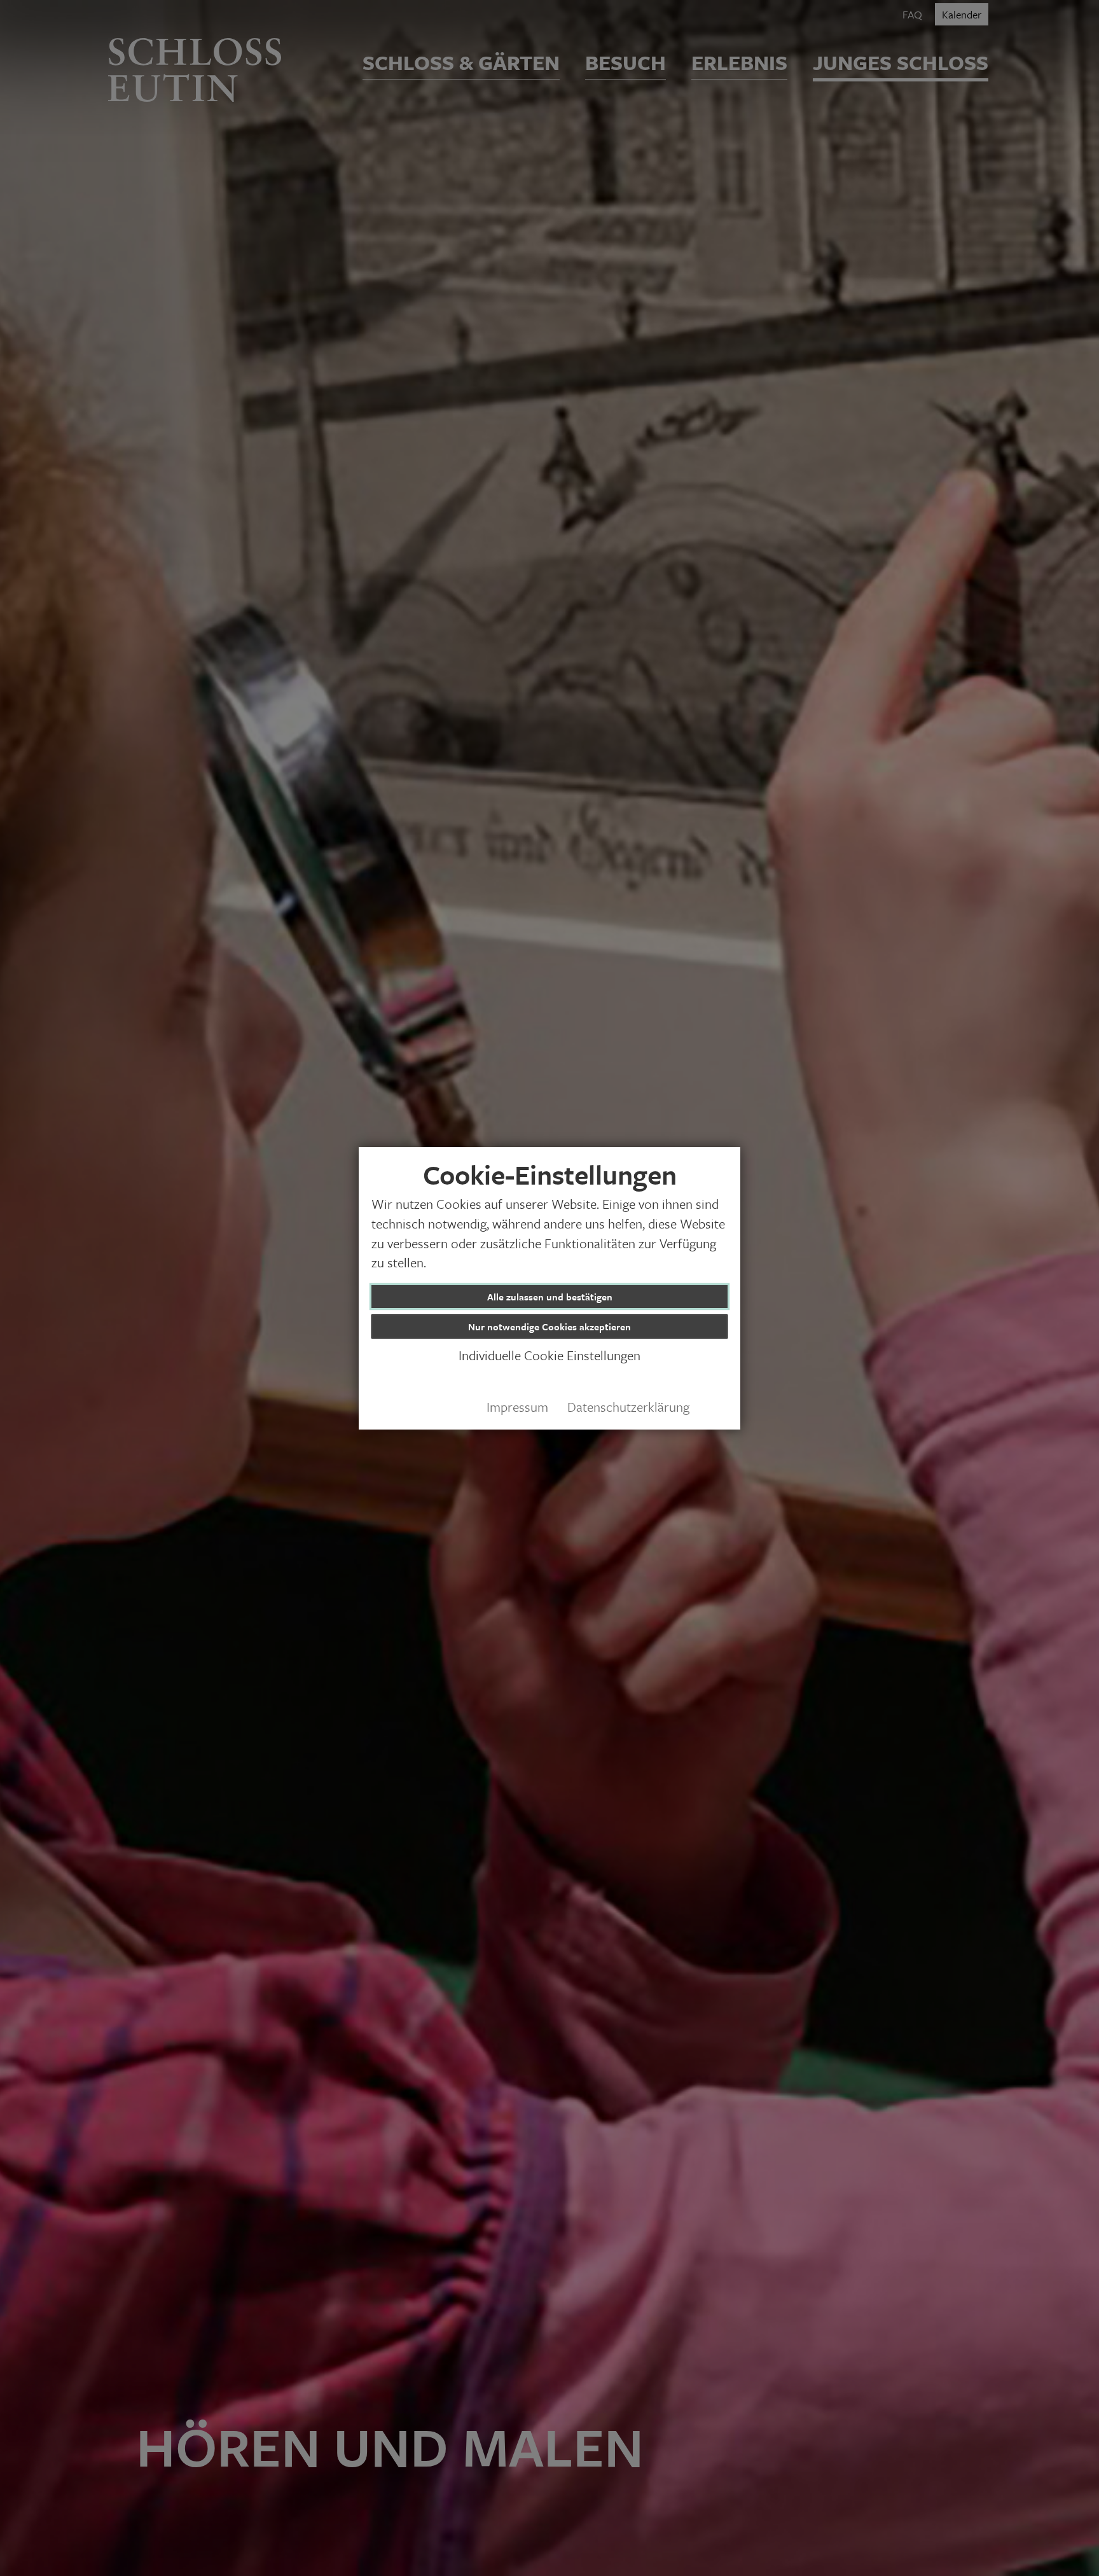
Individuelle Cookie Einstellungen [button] (549, 1356)
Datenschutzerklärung (628, 1407)
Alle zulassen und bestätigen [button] (550, 1297)
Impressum (517, 1407)
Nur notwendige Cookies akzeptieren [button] (549, 1326)
